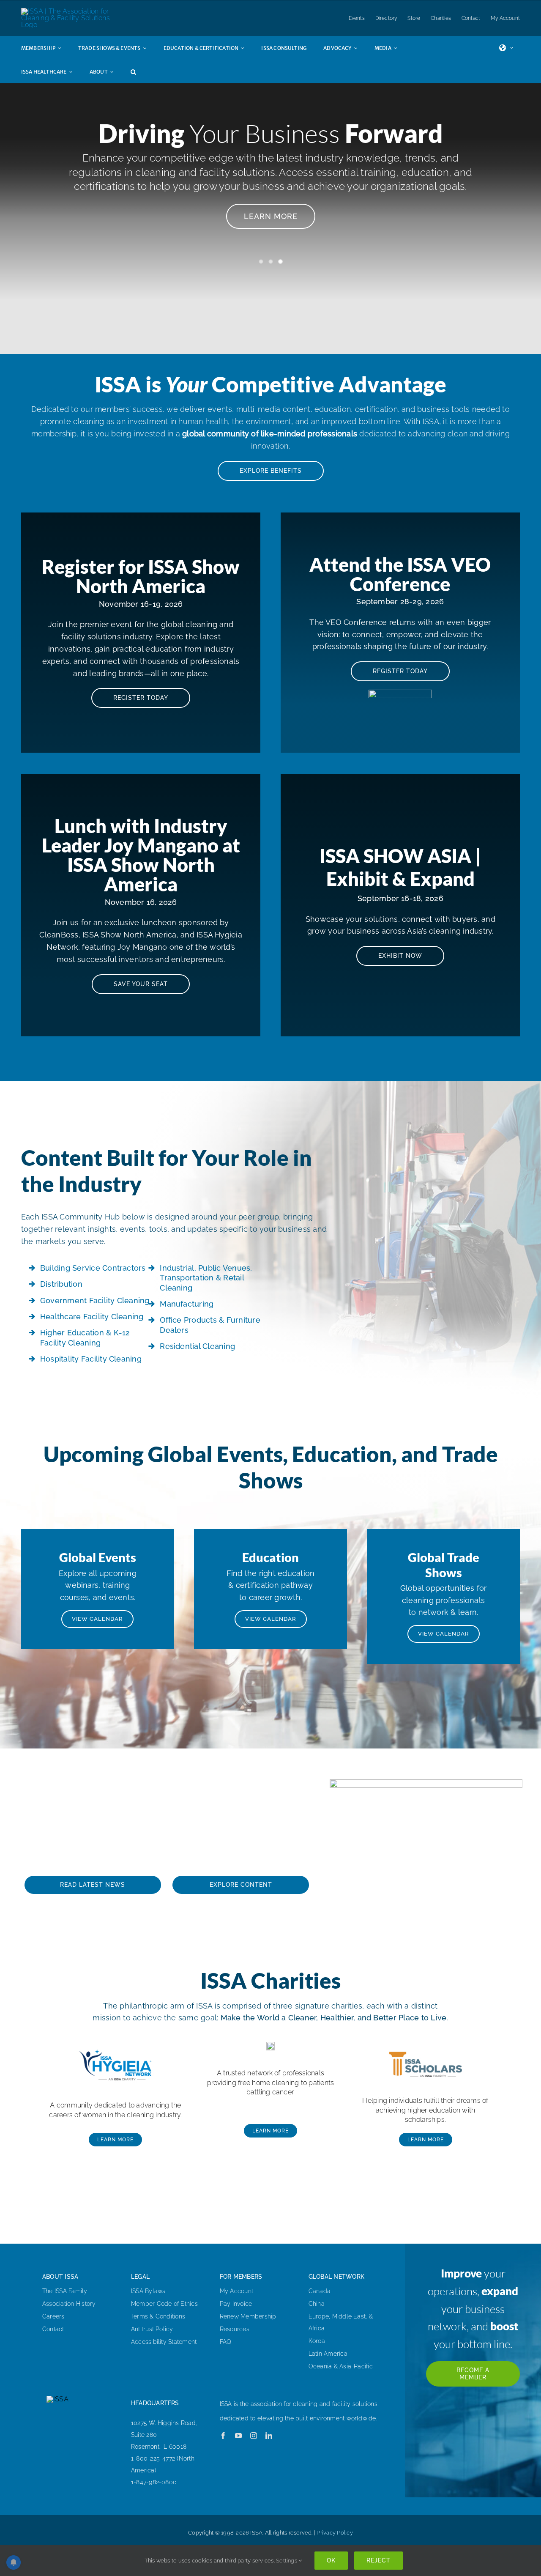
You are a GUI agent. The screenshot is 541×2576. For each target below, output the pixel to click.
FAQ (226, 2342)
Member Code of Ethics (164, 2304)
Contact (53, 2329)
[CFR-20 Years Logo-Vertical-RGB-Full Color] (270, 2045)
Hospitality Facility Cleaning (91, 1359)
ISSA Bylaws (148, 2291)
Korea (317, 2341)
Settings (287, 2561)
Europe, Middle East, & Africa (341, 2322)
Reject (378, 2560)
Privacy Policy (335, 2533)
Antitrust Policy (152, 2329)
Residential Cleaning (197, 1346)
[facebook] (223, 2436)
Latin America (328, 2354)
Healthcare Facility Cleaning (92, 1317)
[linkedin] (269, 2436)
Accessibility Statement (164, 2342)
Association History (69, 2304)
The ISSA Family (65, 2291)
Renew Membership (248, 2316)
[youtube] (238, 2436)
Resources (235, 2329)
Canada (320, 2291)
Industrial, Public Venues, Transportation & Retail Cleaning (206, 1278)
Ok (331, 2560)
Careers (53, 2316)
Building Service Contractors (93, 1268)
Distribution (61, 1284)
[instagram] (254, 2436)
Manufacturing (187, 1304)
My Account (236, 2291)
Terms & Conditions (158, 2316)
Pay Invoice (236, 2304)
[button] (142, 71)
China (317, 2304)
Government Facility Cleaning (95, 1300)
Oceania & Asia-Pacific (341, 2366)
